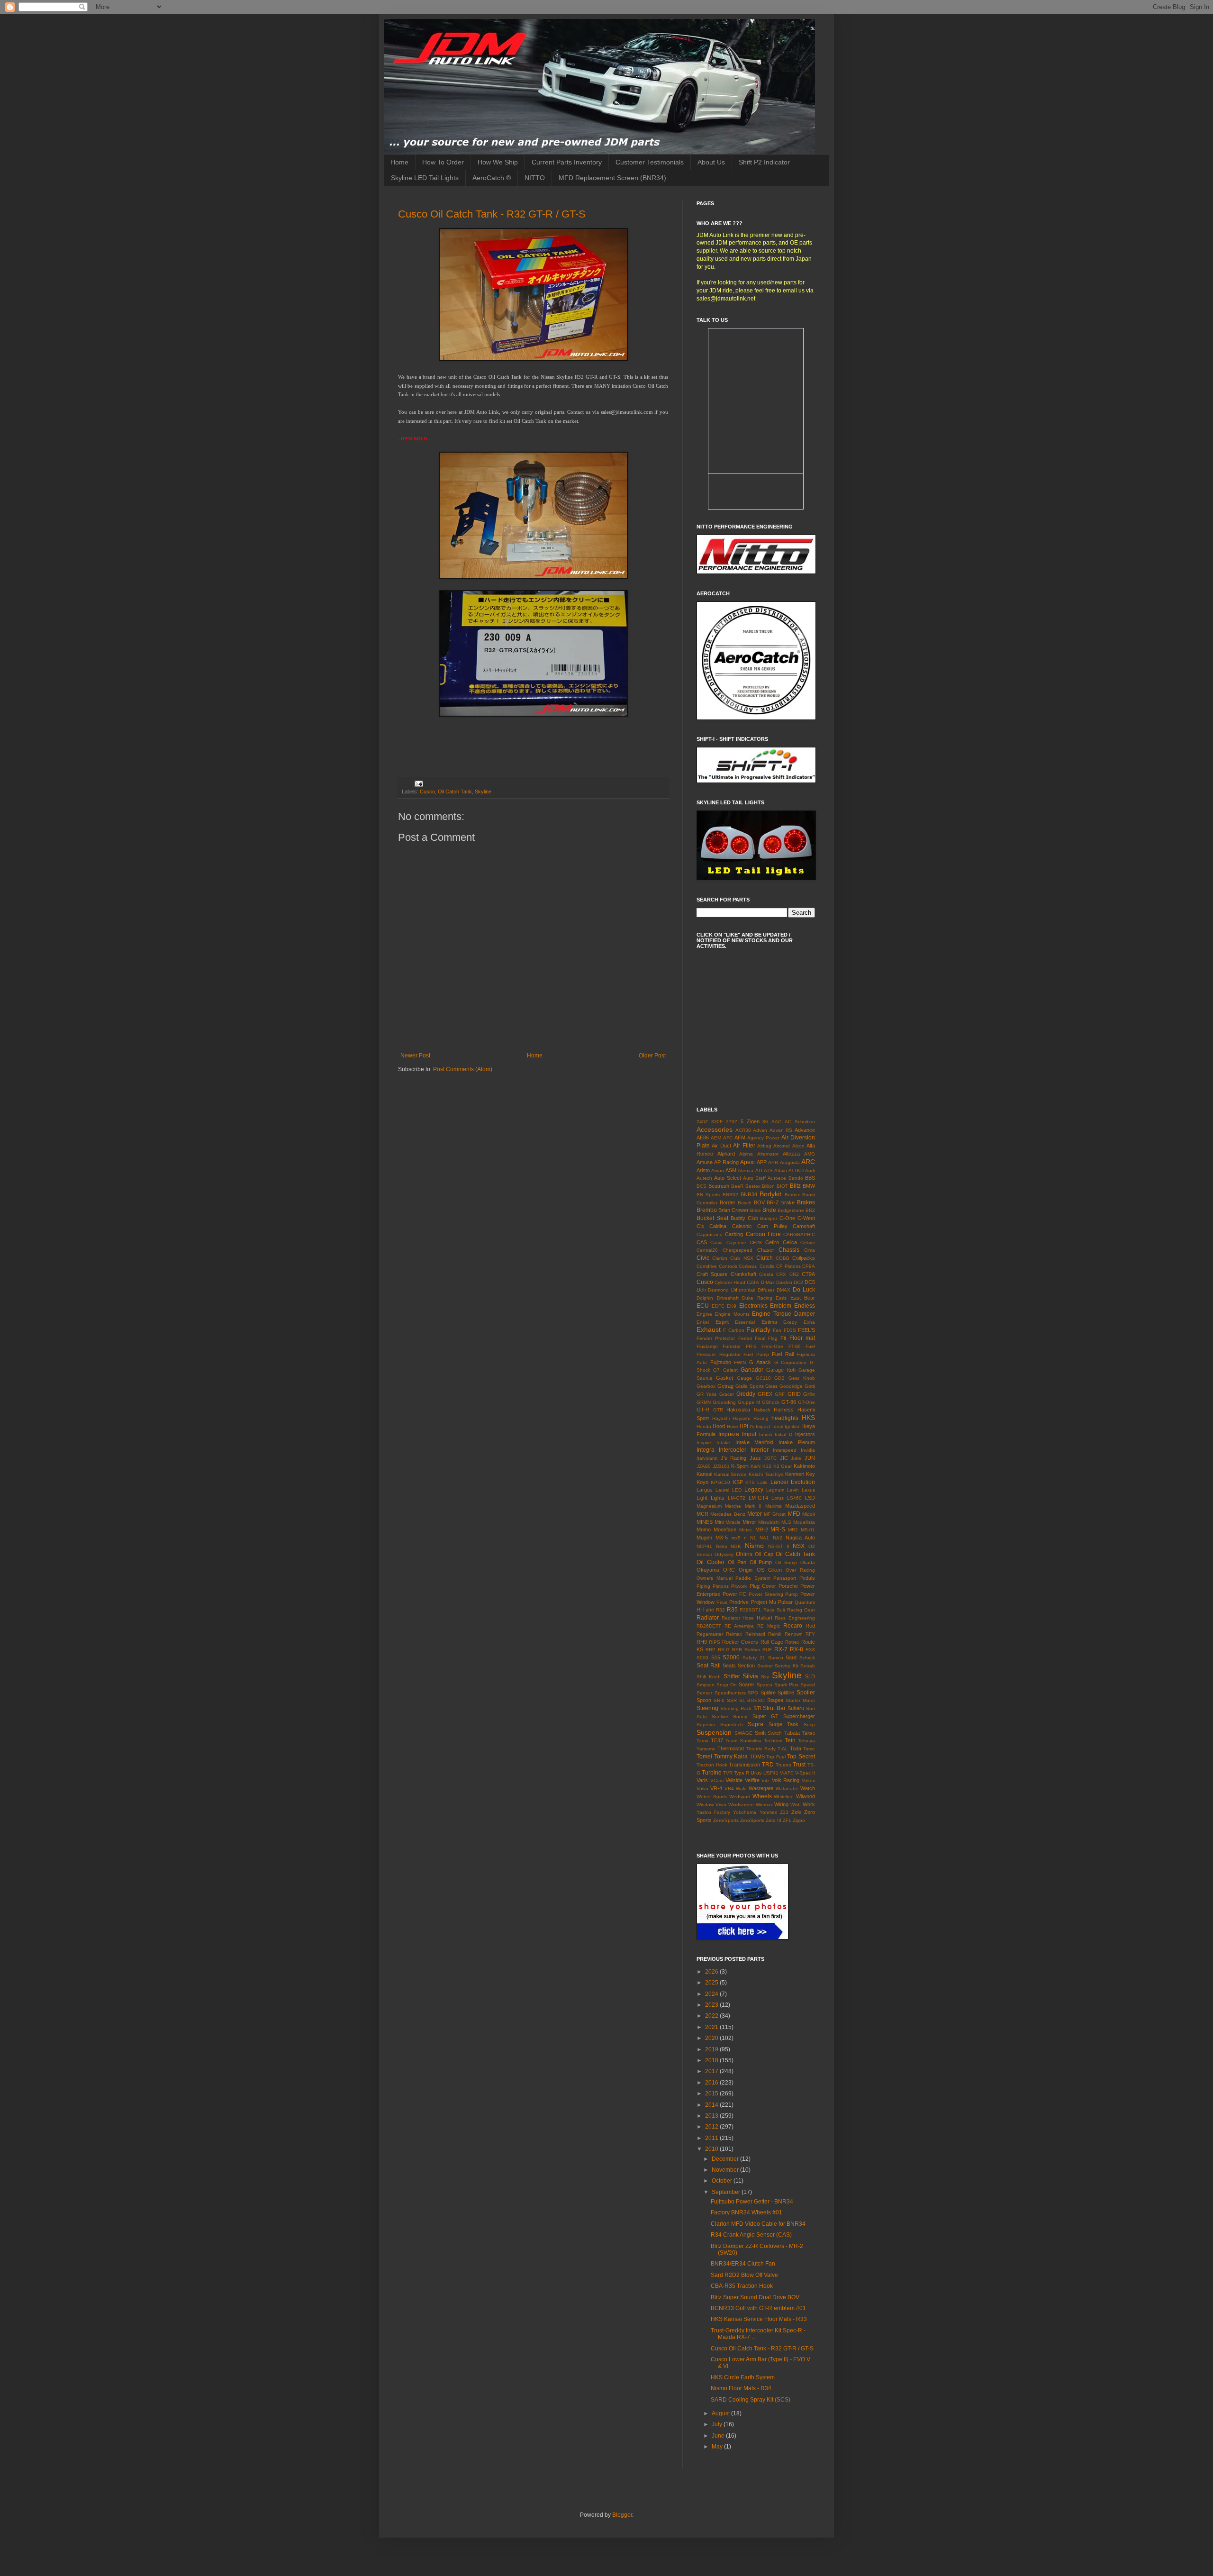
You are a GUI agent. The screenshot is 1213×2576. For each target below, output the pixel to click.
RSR (737, 1650)
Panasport (785, 1578)
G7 (716, 1370)
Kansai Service (731, 1474)
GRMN (704, 1402)
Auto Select (727, 1178)
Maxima (774, 1506)
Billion (768, 1186)
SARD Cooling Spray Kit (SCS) (751, 2400)
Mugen (704, 1538)
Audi (810, 1170)
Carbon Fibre (763, 1234)
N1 (753, 1538)
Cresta (766, 1274)
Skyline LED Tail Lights (425, 178)
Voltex (808, 1780)
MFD (794, 1514)
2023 (712, 2005)
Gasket (724, 1378)
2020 (712, 2038)
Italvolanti (707, 1458)
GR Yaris (706, 1394)
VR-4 (716, 1788)
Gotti (810, 1386)
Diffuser (766, 1290)
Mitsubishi (769, 1522)
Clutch (765, 1258)
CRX (781, 1274)
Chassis (789, 1250)
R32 (720, 1610)
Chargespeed (738, 1250)
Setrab (808, 1666)
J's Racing (734, 1458)
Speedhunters (730, 1693)
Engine (704, 1314)
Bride (769, 1210)
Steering (707, 1708)
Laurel (722, 1490)
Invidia (808, 1450)
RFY (810, 1634)
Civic (703, 1258)
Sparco (765, 1685)
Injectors (805, 1434)
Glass (771, 1386)
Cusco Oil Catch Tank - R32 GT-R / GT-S (492, 214)
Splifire (768, 1693)
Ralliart (765, 1618)
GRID (794, 1394)
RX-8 (797, 1649)
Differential (743, 1290)
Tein (790, 1740)
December (726, 2159)
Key (810, 1474)
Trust (799, 1765)
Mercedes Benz (728, 1514)
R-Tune (705, 1610)
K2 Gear (783, 1466)
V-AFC (787, 1773)
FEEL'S (806, 1330)
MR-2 (762, 1529)
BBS (810, 1178)
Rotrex (792, 1642)
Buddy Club (744, 1218)
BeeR (737, 1186)
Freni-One (772, 1346)
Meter (755, 1514)
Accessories (715, 1129)
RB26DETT (709, 1626)
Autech (704, 1178)
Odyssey (724, 1554)
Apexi (747, 1162)
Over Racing (800, 1570)
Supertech (732, 1725)
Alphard (726, 1154)
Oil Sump (786, 1562)
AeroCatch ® (492, 178)
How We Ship (498, 162)
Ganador (752, 1370)
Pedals (807, 1578)
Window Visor (711, 1805)
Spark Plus (786, 1685)
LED (737, 1490)
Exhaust (709, 1329)
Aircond (782, 1146)
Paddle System (753, 1578)
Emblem (781, 1306)
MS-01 (808, 1530)
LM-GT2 (737, 1498)
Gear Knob (802, 1378)
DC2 (798, 1282)
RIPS (715, 1642)
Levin (793, 1490)
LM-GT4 (758, 1498)
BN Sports (708, 1195)
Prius (722, 1602)
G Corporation (791, 1362)
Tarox (702, 1741)
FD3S (790, 1330)
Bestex (753, 1186)
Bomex (792, 1195)
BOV (759, 1202)
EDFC (718, 1306)
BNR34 (749, 1194)
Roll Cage (772, 1642)
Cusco (427, 792)
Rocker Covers (740, 1642)
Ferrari (745, 1338)
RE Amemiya (739, 1626)
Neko (722, 1546)
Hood (719, 1426)
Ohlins (744, 1554)
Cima (810, 1250)
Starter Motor (800, 1700)
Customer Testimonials (650, 162)
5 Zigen (750, 1121)
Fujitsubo (721, 1362)
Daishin (784, 1282)
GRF (780, 1394)
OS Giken (769, 1570)
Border (728, 1202)
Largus (705, 1490)
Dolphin (705, 1298)
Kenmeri (795, 1474)
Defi (701, 1290)
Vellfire (752, 1780)
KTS (750, 1482)
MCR (702, 1514)
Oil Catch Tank (455, 792)
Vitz (765, 1780)
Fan (777, 1330)
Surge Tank (784, 1724)
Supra (756, 1724)
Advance (805, 1130)
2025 (712, 1983)
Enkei (703, 1322)
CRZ (794, 1274)
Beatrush (719, 1186)
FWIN (740, 1362)
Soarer (747, 1684)
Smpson (706, 1685)
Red (810, 1626)
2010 (712, 2149)
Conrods (728, 1266)
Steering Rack (736, 1708)
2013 (712, 2116)
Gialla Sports (750, 1386)
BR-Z (773, 1202)
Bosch (745, 1203)
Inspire (704, 1443)
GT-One (806, 1402)
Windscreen (741, 1805)
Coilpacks (804, 1258)
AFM (740, 1138)
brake (788, 1202)
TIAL (783, 1749)
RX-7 (781, 1649)
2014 (712, 2105)
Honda (704, 1426)
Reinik (775, 1634)
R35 (732, 1610)
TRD (768, 1765)
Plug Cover (763, 1586)
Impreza (729, 1434)
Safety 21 (754, 1658)
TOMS (757, 1757)
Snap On (727, 1685)
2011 (712, 2138)
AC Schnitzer (800, 1122)
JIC (784, 1458)
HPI (744, 1426)
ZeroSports (752, 1820)
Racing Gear (801, 1610)
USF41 (771, 1773)
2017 (712, 2071)
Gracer (727, 1394)
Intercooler (733, 1450)
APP (762, 1162)
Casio (716, 1242)
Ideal (778, 1426)
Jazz (755, 1458)
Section (746, 1666)
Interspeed (785, 1450)
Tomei (704, 1757)
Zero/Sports (726, 1820)
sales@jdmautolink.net (726, 299)
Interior (760, 1450)
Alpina (746, 1154)
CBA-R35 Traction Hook (742, 2286)
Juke (796, 1458)
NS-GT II (779, 1546)
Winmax (764, 1805)
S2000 (731, 1657)
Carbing (734, 1234)
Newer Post (415, 1056)
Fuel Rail (783, 1354)
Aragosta (790, 1162)
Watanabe (787, 1789)
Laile (762, 1482)
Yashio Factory (713, 1812)
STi (757, 1708)
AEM (716, 1138)
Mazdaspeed (800, 1506)
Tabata (792, 1733)
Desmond (718, 1290)
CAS (702, 1242)
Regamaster (710, 1634)
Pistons (721, 1586)
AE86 (703, 1138)
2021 (712, 2027)
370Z (732, 1122)
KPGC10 (720, 1482)
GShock (771, 1402)
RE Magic (769, 1626)
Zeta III (774, 1820)
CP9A (809, 1266)
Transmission (744, 1765)
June (719, 2436)
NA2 (778, 1538)
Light (702, 1498)
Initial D (783, 1434)
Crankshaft (743, 1274)
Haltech (762, 1410)
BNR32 (730, 1195)
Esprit (722, 1322)
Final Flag (766, 1338)
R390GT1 (750, 1610)
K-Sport (740, 1466)
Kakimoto (804, 1466)
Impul (749, 1434)
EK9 (732, 1306)
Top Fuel (776, 1757)
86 (765, 1122)
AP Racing (726, 1162)
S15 (716, 1657)
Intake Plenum (797, 1442)
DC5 (810, 1282)
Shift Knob (709, 1677)
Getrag (725, 1386)
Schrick (807, 1658)
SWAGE (743, 1733)
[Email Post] (418, 783)
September (727, 2192)
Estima (769, 1322)
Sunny (740, 1716)
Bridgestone (791, 1210)
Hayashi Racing (751, 1418)
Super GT (765, 1716)
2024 (712, 1994)
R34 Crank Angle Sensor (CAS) (751, 2235)
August (721, 2413)
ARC (808, 1162)
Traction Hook (712, 1765)
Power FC (735, 1594)
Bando (796, 1178)
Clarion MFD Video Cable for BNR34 (758, 2224)
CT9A (808, 1274)
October (723, 2181)
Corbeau (748, 1266)
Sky (765, 1677)
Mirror (749, 1522)
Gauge (744, 1378)
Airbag (764, 1146)
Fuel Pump (756, 1354)
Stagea (775, 1700)
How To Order (443, 162)
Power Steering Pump (773, 1594)
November (726, 2170)
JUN (810, 1458)
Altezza (791, 1154)
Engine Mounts (732, 1314)
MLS (786, 1522)
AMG (810, 1154)
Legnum (775, 1490)
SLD (810, 1676)
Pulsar (785, 1602)
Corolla (767, 1266)
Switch (775, 1733)
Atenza (746, 1170)
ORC (729, 1570)
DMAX (783, 1290)
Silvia (750, 1676)
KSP (738, 1482)
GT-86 (789, 1402)
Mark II (753, 1506)
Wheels (762, 1796)
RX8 (810, 1650)
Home (399, 162)
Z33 (784, 1812)
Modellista (804, 1522)
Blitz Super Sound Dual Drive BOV (755, 2297)
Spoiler (806, 1693)
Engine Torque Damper (783, 1314)
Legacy (754, 1490)
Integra (706, 1450)
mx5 (736, 1538)
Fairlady (758, 1329)
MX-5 (722, 1538)
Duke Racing (757, 1298)
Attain (781, 1170)
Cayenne (736, 1242)
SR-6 (719, 1700)
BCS (702, 1186)
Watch (808, 1788)
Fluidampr (707, 1346)
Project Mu (764, 1602)
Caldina (718, 1226)
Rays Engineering (795, 1618)
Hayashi (721, 1418)
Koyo (702, 1482)
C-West (806, 1218)
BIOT (782, 1186)
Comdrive (707, 1266)
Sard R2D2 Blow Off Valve (744, 2275)
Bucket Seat (712, 1218)
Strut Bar (774, 1708)
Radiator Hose (738, 1618)
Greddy (746, 1394)
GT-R (703, 1410)
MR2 (793, 1530)
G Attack (760, 1362)
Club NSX (742, 1258)
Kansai (704, 1474)
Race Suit (774, 1610)
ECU (703, 1306)
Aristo (703, 1170)
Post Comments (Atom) (463, 1069)
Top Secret (801, 1757)
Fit (783, 1338)
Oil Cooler (711, 1562)
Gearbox (706, 1386)
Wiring (781, 1804)
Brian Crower (733, 1210)
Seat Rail (709, 1666)
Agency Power (763, 1138)
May (718, 2447)
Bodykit (770, 1194)
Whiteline (784, 1797)
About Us (711, 162)
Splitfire (786, 1693)
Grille (809, 1394)
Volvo (702, 1789)
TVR (728, 1773)
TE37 (717, 1740)
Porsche (788, 1586)
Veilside (734, 1780)
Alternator (768, 1154)
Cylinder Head (730, 1282)
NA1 (764, 1538)
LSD (810, 1498)
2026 (712, 1972)
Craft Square (712, 1274)
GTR (718, 1410)
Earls (781, 1298)
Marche (733, 1506)
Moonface (725, 1529)
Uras (756, 1773)
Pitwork (739, 1586)
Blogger (622, 2515)
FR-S (751, 1346)
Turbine (712, 1773)
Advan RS (781, 1130)
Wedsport (740, 1797)
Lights (718, 1498)
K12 (767, 1466)
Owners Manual (715, 1578)
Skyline (483, 792)
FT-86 (795, 1346)
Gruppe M (749, 1402)
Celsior (808, 1242)
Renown (794, 1634)
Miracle (733, 1522)
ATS (768, 1170)
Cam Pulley (772, 1226)
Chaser (766, 1250)
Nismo (754, 1546)
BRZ (810, 1210)
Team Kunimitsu (743, 1741)
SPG (753, 1693)
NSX (799, 1546)
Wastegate (761, 1788)
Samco (776, 1658)
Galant (730, 1370)
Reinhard (755, 1634)
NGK (736, 1546)
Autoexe (777, 1178)
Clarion (720, 1258)
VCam (717, 1780)
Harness (784, 1410)
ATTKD (796, 1170)
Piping (703, 1586)
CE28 (756, 1242)
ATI (759, 1170)
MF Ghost (775, 1514)
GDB (779, 1378)
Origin (746, 1570)
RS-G (724, 1650)
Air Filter (744, 1146)
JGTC (770, 1458)
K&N (756, 1466)
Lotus (778, 1498)
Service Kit (787, 1666)
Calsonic (742, 1226)
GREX (765, 1394)
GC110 (763, 1378)
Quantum (805, 1602)
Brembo (707, 1210)
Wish (796, 1805)
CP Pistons (788, 1266)
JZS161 (721, 1466)
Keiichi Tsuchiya (766, 1474)
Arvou (718, 1170)
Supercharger (799, 1716)
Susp (809, 1725)
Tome (809, 1749)
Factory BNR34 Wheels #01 (747, 2212)
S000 (702, 1658)
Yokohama (745, 1812)
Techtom (773, 1741)
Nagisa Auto (800, 1538)
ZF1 (787, 1820)
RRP (711, 1650)
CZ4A (753, 1282)
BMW (809, 1186)
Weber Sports (712, 1797)
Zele (796, 1812)
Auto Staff (754, 1178)
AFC (728, 1138)
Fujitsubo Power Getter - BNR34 (752, 2202)
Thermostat (731, 1748)
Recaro (793, 1626)
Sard (791, 1657)
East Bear (803, 1298)
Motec (746, 1530)
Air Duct (721, 1146)
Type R (742, 1773)
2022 (712, 2016)
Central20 (707, 1250)
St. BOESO (752, 1700)
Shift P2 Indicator (764, 162)
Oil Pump (761, 1562)
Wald (741, 1789)
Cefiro (772, 1242)
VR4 (729, 1789)
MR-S (778, 1529)
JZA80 (704, 1466)
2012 (712, 2127)
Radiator (708, 1618)
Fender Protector (716, 1338)
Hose (733, 1426)
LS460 (794, 1498)
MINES (705, 1522)
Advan (760, 1130)
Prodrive (739, 1602)
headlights (785, 1418)
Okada (808, 1562)
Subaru (796, 1708)
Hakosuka (738, 1410)
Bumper (769, 1218)
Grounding (724, 1402)
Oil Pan (737, 1562)
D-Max (768, 1282)
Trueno (783, 1765)
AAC (776, 1122)
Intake (723, 1443)
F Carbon (733, 1330)
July (718, 2424)
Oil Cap (764, 1554)
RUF (767, 1650)
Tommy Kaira (731, 1757)
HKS (808, 1418)
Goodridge (791, 1386)
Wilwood (806, 1796)
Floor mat (802, 1338)
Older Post (652, 1056)
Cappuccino (710, 1234)
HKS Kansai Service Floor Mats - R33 (759, 2319)
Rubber (752, 1650)
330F (717, 1122)
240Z (702, 1122)
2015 (712, 2094)
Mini (719, 1522)
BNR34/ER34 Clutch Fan (743, 2264)
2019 (712, 2049)
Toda (796, 1748)
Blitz (795, 1186)
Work (809, 1804)
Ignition (793, 1426)
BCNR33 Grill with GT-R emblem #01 (758, 2308)
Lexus (808, 1490)
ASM (731, 1170)
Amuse (705, 1162)
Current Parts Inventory (567, 162)
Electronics (753, 1306)
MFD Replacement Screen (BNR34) (612, 178)
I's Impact (760, 1426)
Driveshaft (728, 1298)
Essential (745, 1322)
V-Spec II (805, 1773)
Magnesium (709, 1506)
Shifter (732, 1676)
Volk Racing (786, 1780)
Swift (760, 1733)
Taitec (809, 1733)
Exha (809, 1322)
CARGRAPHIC (799, 1234)
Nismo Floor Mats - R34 (741, 2388)
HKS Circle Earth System (743, 2377)
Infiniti (765, 1434)
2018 (712, 2060)
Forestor (732, 1346)
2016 (712, 2083)
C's (700, 1226)
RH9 (702, 1642)
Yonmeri (768, 1812)
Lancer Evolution (793, 1482)
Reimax (734, 1634)
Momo (704, 1529)
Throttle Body (761, 1749)
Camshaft (804, 1226)
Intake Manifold (755, 1442)
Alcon (798, 1146)
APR (773, 1162)
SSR (732, 1700)
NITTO (535, 178)
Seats (729, 1666)
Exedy (790, 1322)
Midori (809, 1514)
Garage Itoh (781, 1370)
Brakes (806, 1202)
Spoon (704, 1700)
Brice (756, 1210)
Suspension (714, 1732)
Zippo (799, 1820)
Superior (706, 1725)
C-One (787, 1218)
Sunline (720, 1716)
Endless (805, 1306)
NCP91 (704, 1546)
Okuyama (708, 1570)
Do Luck (804, 1290)
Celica (790, 1242)
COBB (783, 1258)
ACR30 (743, 1130)
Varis (702, 1780)
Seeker (765, 1666)
